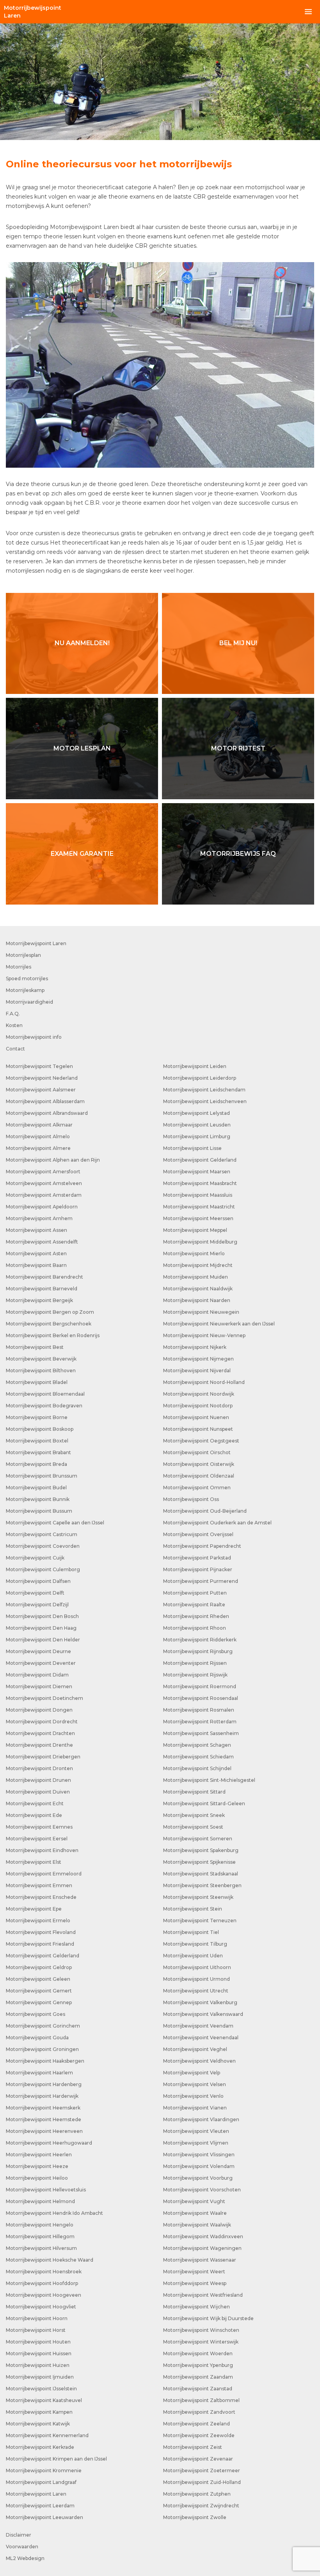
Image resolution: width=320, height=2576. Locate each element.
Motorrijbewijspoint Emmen (39, 1885)
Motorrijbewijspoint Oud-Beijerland (205, 1511)
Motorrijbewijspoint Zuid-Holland (202, 2482)
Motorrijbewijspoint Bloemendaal (45, 1394)
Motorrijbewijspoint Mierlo (194, 1253)
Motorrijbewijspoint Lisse (192, 1148)
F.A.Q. (13, 1014)
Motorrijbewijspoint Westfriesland (203, 2295)
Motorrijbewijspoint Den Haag (41, 1628)
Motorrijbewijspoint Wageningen (202, 2248)
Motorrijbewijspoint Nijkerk (195, 1347)
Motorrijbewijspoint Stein (193, 1909)
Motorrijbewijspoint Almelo (38, 1136)
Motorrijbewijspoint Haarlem (39, 2073)
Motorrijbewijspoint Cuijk (35, 1558)
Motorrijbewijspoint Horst (36, 2330)
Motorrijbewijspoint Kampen (39, 2412)
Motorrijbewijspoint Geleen (38, 1979)
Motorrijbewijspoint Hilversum (41, 2248)
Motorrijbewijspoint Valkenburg (200, 2002)
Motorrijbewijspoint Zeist (193, 2447)
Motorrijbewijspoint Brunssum (42, 1476)
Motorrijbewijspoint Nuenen (196, 1417)
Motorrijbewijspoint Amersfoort (43, 1172)
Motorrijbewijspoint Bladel (37, 1382)
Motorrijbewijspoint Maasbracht (200, 1183)
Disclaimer (19, 2535)
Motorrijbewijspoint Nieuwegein (201, 1312)
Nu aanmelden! (82, 643)
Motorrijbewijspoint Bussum (39, 1511)
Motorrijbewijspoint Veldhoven (199, 2061)
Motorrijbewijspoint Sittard (194, 1792)
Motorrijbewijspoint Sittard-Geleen (204, 1803)
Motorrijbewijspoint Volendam (199, 2166)
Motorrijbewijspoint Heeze (37, 2166)
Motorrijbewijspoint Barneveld (42, 1289)
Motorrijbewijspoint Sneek (194, 1815)
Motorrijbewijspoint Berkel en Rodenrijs (53, 1335)
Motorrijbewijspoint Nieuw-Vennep (204, 1335)
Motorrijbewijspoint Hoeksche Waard (50, 2260)
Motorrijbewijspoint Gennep (39, 2002)
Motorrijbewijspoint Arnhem (39, 1218)
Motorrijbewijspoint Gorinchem (43, 2026)
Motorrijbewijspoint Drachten (40, 1733)
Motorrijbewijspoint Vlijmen (196, 2143)
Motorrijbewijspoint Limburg (197, 1136)
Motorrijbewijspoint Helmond (40, 2201)
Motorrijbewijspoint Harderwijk (42, 2096)
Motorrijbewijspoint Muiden (196, 1277)
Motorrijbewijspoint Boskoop (40, 1429)
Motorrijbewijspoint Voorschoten (202, 2190)
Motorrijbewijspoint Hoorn (37, 2318)
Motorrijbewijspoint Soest (193, 1827)
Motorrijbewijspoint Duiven (38, 1792)
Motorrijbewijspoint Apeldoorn (42, 1207)
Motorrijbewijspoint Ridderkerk (200, 1640)
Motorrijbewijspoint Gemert (39, 1991)
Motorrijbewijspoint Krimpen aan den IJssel (56, 2459)
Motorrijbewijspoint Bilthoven (41, 1370)
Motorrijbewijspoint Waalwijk (197, 2225)
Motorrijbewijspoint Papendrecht (202, 1546)
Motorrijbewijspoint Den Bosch (42, 1616)
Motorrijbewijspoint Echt (35, 1803)
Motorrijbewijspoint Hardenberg (44, 2084)
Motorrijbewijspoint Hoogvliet (41, 2307)
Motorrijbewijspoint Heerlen (39, 2155)
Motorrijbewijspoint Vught (194, 2201)
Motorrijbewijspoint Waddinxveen (203, 2236)
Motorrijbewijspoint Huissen (39, 2353)
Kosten (14, 1025)
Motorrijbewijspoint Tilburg (195, 1944)
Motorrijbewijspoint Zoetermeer (202, 2470)
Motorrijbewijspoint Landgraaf (41, 2482)
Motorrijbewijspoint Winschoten (201, 2330)
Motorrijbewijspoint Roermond (200, 1686)
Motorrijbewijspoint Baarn (36, 1265)
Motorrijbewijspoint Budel (36, 1488)
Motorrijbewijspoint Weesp (195, 2283)
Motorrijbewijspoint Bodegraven (44, 1406)
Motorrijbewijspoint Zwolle (195, 2517)
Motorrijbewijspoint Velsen (195, 2084)
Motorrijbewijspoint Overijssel (198, 1534)
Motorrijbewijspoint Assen (36, 1230)
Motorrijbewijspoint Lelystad (196, 1113)
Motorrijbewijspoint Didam (37, 1675)
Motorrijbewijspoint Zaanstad (198, 2389)
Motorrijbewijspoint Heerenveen (44, 2131)
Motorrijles (19, 967)
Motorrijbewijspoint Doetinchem (44, 1698)
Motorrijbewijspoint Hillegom (40, 2236)
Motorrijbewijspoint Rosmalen (199, 1710)
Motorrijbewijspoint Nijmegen (198, 1359)
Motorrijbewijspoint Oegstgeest (201, 1441)
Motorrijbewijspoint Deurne (38, 1651)
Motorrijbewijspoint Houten (38, 2342)
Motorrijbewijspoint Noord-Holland (204, 1382)
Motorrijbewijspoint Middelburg (200, 1242)
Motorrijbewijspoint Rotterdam (200, 1722)
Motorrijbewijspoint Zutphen (197, 2494)
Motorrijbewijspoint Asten (36, 1253)
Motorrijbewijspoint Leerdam (40, 2506)
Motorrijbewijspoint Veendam (198, 2026)
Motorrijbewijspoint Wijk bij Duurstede (208, 2318)
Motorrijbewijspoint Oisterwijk (199, 1464)
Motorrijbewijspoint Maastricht (199, 1207)
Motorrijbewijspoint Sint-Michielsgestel (209, 1780)
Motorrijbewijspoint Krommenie (44, 2470)
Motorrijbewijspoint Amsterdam (44, 1195)
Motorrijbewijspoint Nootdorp (198, 1406)
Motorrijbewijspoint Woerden (198, 2353)
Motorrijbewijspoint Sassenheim (201, 1733)
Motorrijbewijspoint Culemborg (43, 1569)
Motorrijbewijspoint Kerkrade (40, 2447)
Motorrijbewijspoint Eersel (37, 1839)
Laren (33, 12)
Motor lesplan (82, 748)
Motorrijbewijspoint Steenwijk (198, 1897)
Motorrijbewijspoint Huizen (38, 2365)
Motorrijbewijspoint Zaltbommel (201, 2400)
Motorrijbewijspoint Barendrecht (44, 1277)
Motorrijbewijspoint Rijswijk (195, 1675)
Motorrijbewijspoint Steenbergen (202, 1885)
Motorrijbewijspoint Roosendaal (201, 1698)
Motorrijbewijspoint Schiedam (198, 1757)
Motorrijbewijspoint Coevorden (43, 1546)
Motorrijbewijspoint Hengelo (40, 2225)
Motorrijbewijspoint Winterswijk (201, 2342)
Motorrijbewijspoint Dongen (39, 1710)
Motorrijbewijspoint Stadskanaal (201, 1874)
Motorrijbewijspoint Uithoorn (197, 1967)
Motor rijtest (238, 748)
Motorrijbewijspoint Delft (35, 1593)
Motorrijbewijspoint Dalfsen (38, 1581)
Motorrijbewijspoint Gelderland (43, 1956)
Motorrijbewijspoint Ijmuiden (40, 2377)
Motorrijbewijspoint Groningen (42, 2049)
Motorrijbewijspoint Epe (34, 1909)
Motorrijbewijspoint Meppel (195, 1230)
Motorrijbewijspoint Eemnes (39, 1827)
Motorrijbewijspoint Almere (38, 1148)
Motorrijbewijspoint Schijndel (197, 1768)
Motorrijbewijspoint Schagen (197, 1745)
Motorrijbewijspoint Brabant (38, 1452)
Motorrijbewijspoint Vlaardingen (201, 2119)
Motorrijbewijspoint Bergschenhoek (49, 1324)
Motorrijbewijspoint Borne (37, 1417)
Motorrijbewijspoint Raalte (194, 1605)
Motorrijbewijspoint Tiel (191, 1932)
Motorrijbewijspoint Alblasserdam (45, 1101)
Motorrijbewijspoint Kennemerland (47, 2435)
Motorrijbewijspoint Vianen (195, 2108)
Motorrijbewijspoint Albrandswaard (47, 1113)
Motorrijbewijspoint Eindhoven (42, 1850)
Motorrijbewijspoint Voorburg (198, 2178)
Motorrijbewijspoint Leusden (197, 1125)
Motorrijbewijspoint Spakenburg (201, 1850)
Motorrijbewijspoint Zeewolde (199, 2435)
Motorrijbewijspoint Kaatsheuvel (44, 2400)
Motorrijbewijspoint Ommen (197, 1488)
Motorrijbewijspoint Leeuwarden (44, 2517)
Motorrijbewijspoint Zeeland (196, 2424)
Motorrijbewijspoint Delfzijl (37, 1605)
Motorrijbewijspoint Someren (198, 1839)
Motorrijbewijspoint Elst (34, 1862)
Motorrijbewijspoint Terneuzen (200, 1920)
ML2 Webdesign (25, 2558)
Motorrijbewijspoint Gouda (37, 2038)
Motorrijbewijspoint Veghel (195, 2049)
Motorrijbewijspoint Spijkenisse (199, 1862)
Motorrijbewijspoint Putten (195, 1593)
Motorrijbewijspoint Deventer (41, 1663)
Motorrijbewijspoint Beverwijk (41, 1359)
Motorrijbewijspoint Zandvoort (199, 2412)
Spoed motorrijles (27, 978)
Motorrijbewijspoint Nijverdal (197, 1370)
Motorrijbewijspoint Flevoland (41, 1932)
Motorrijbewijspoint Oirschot (197, 1452)
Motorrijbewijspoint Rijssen (195, 1663)
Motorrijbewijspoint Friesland (40, 1944)
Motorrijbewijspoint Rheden (196, 1616)
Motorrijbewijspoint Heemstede (44, 2119)
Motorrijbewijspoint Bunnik (38, 1499)
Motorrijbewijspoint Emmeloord (44, 1874)
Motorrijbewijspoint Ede (34, 1815)
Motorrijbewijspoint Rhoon (195, 1628)
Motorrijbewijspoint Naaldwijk (198, 1289)
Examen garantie (82, 854)
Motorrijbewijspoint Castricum (42, 1534)
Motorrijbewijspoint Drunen (38, 1780)
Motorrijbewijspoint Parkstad (197, 1558)
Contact (15, 1049)
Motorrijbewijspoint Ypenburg (198, 2365)
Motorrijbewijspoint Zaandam (198, 2377)
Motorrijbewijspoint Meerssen (198, 1218)
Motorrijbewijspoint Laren (36, 943)
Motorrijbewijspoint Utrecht (196, 1991)
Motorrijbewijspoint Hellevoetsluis (46, 2190)
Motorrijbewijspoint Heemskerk (43, 2108)
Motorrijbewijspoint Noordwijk (199, 1394)
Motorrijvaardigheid (29, 1002)
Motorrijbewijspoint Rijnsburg (198, 1651)
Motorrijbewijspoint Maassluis (198, 1195)
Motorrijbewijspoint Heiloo (37, 2178)
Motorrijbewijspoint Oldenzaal (199, 1476)
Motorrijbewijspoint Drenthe (39, 1745)
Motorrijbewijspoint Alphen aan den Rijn (53, 1160)
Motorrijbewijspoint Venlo (193, 2096)
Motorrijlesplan (23, 955)
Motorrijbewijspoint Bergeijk (39, 1300)
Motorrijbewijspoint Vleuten (196, 2131)
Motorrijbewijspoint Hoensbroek (44, 2272)
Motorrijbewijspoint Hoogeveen (44, 2295)
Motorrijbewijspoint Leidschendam (204, 1090)
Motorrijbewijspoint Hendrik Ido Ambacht (54, 2213)
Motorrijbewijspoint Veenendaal (201, 2038)
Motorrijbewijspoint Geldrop (39, 1967)
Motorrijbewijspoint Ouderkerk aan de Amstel (217, 1523)
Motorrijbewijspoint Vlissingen (199, 2155)
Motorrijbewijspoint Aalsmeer (41, 1090)
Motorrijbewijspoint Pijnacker (198, 1569)
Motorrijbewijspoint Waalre (195, 2213)
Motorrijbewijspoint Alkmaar (39, 1125)
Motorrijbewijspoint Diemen (39, 1686)
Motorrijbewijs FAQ (238, 854)
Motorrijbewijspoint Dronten (39, 1768)
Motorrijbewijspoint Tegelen (39, 1066)
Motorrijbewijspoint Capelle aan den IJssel (55, 1523)
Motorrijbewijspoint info (34, 1037)
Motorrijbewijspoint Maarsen (197, 1172)
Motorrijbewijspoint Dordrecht (42, 1722)
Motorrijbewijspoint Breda (36, 1464)
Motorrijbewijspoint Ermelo (38, 1920)
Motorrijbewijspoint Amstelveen (44, 1183)
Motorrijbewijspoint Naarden (197, 1300)
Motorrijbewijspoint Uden (193, 1956)
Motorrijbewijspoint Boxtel (37, 1441)
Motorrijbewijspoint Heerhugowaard (49, 2143)
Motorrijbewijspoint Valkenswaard (203, 2014)
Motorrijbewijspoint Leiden (195, 1066)
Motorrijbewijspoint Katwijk (38, 2424)
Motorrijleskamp (25, 990)
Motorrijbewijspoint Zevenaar (198, 2459)
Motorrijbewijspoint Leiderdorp (200, 1078)
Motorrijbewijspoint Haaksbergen (45, 2061)
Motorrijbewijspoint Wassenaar (200, 2260)
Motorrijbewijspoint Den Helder (43, 1640)
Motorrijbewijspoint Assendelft (42, 1242)
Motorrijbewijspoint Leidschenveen (205, 1101)
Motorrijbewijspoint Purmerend (201, 1581)
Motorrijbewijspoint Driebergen (43, 1757)
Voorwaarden (22, 2547)
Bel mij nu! (238, 643)
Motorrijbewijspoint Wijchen (196, 2307)
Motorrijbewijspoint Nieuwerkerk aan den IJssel (219, 1324)
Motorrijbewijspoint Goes (36, 2014)
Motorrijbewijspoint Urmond (196, 1979)
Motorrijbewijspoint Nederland (42, 1078)
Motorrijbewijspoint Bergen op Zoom (50, 1312)
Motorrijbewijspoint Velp (192, 2073)
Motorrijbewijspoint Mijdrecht (198, 1265)
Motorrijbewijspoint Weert (194, 2272)
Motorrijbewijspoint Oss (191, 1499)
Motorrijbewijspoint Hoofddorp (42, 2283)
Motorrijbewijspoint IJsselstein (41, 2389)
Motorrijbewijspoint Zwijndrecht (201, 2506)
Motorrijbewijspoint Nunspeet (198, 1429)
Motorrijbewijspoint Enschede (41, 1897)
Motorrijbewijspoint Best (35, 1347)
